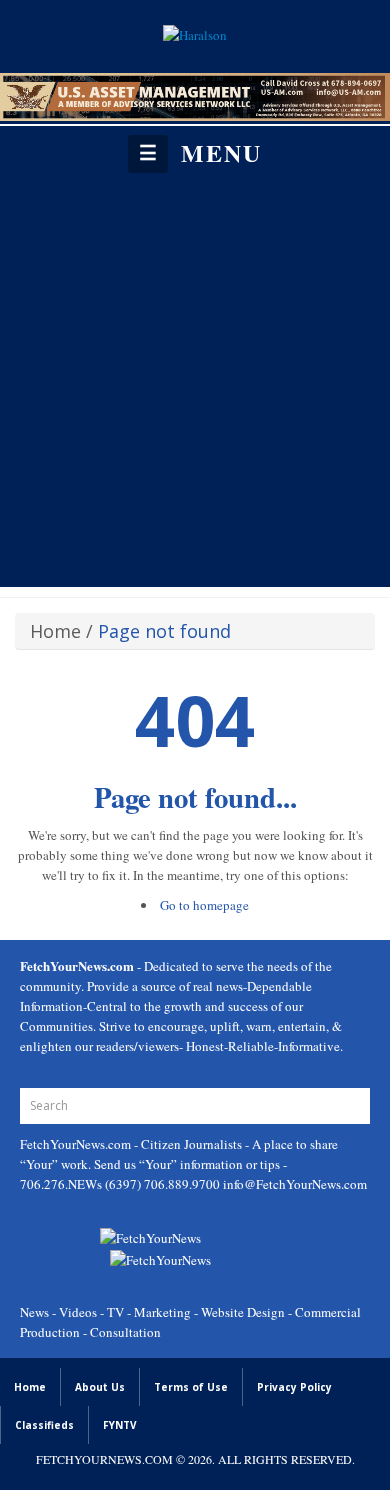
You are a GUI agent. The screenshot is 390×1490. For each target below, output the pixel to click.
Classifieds (44, 1425)
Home (55, 631)
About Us (100, 1387)
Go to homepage (204, 905)
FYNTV (120, 1425)
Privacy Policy (294, 1387)
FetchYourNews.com (77, 1144)
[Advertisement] (195, 379)
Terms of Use (191, 1387)
